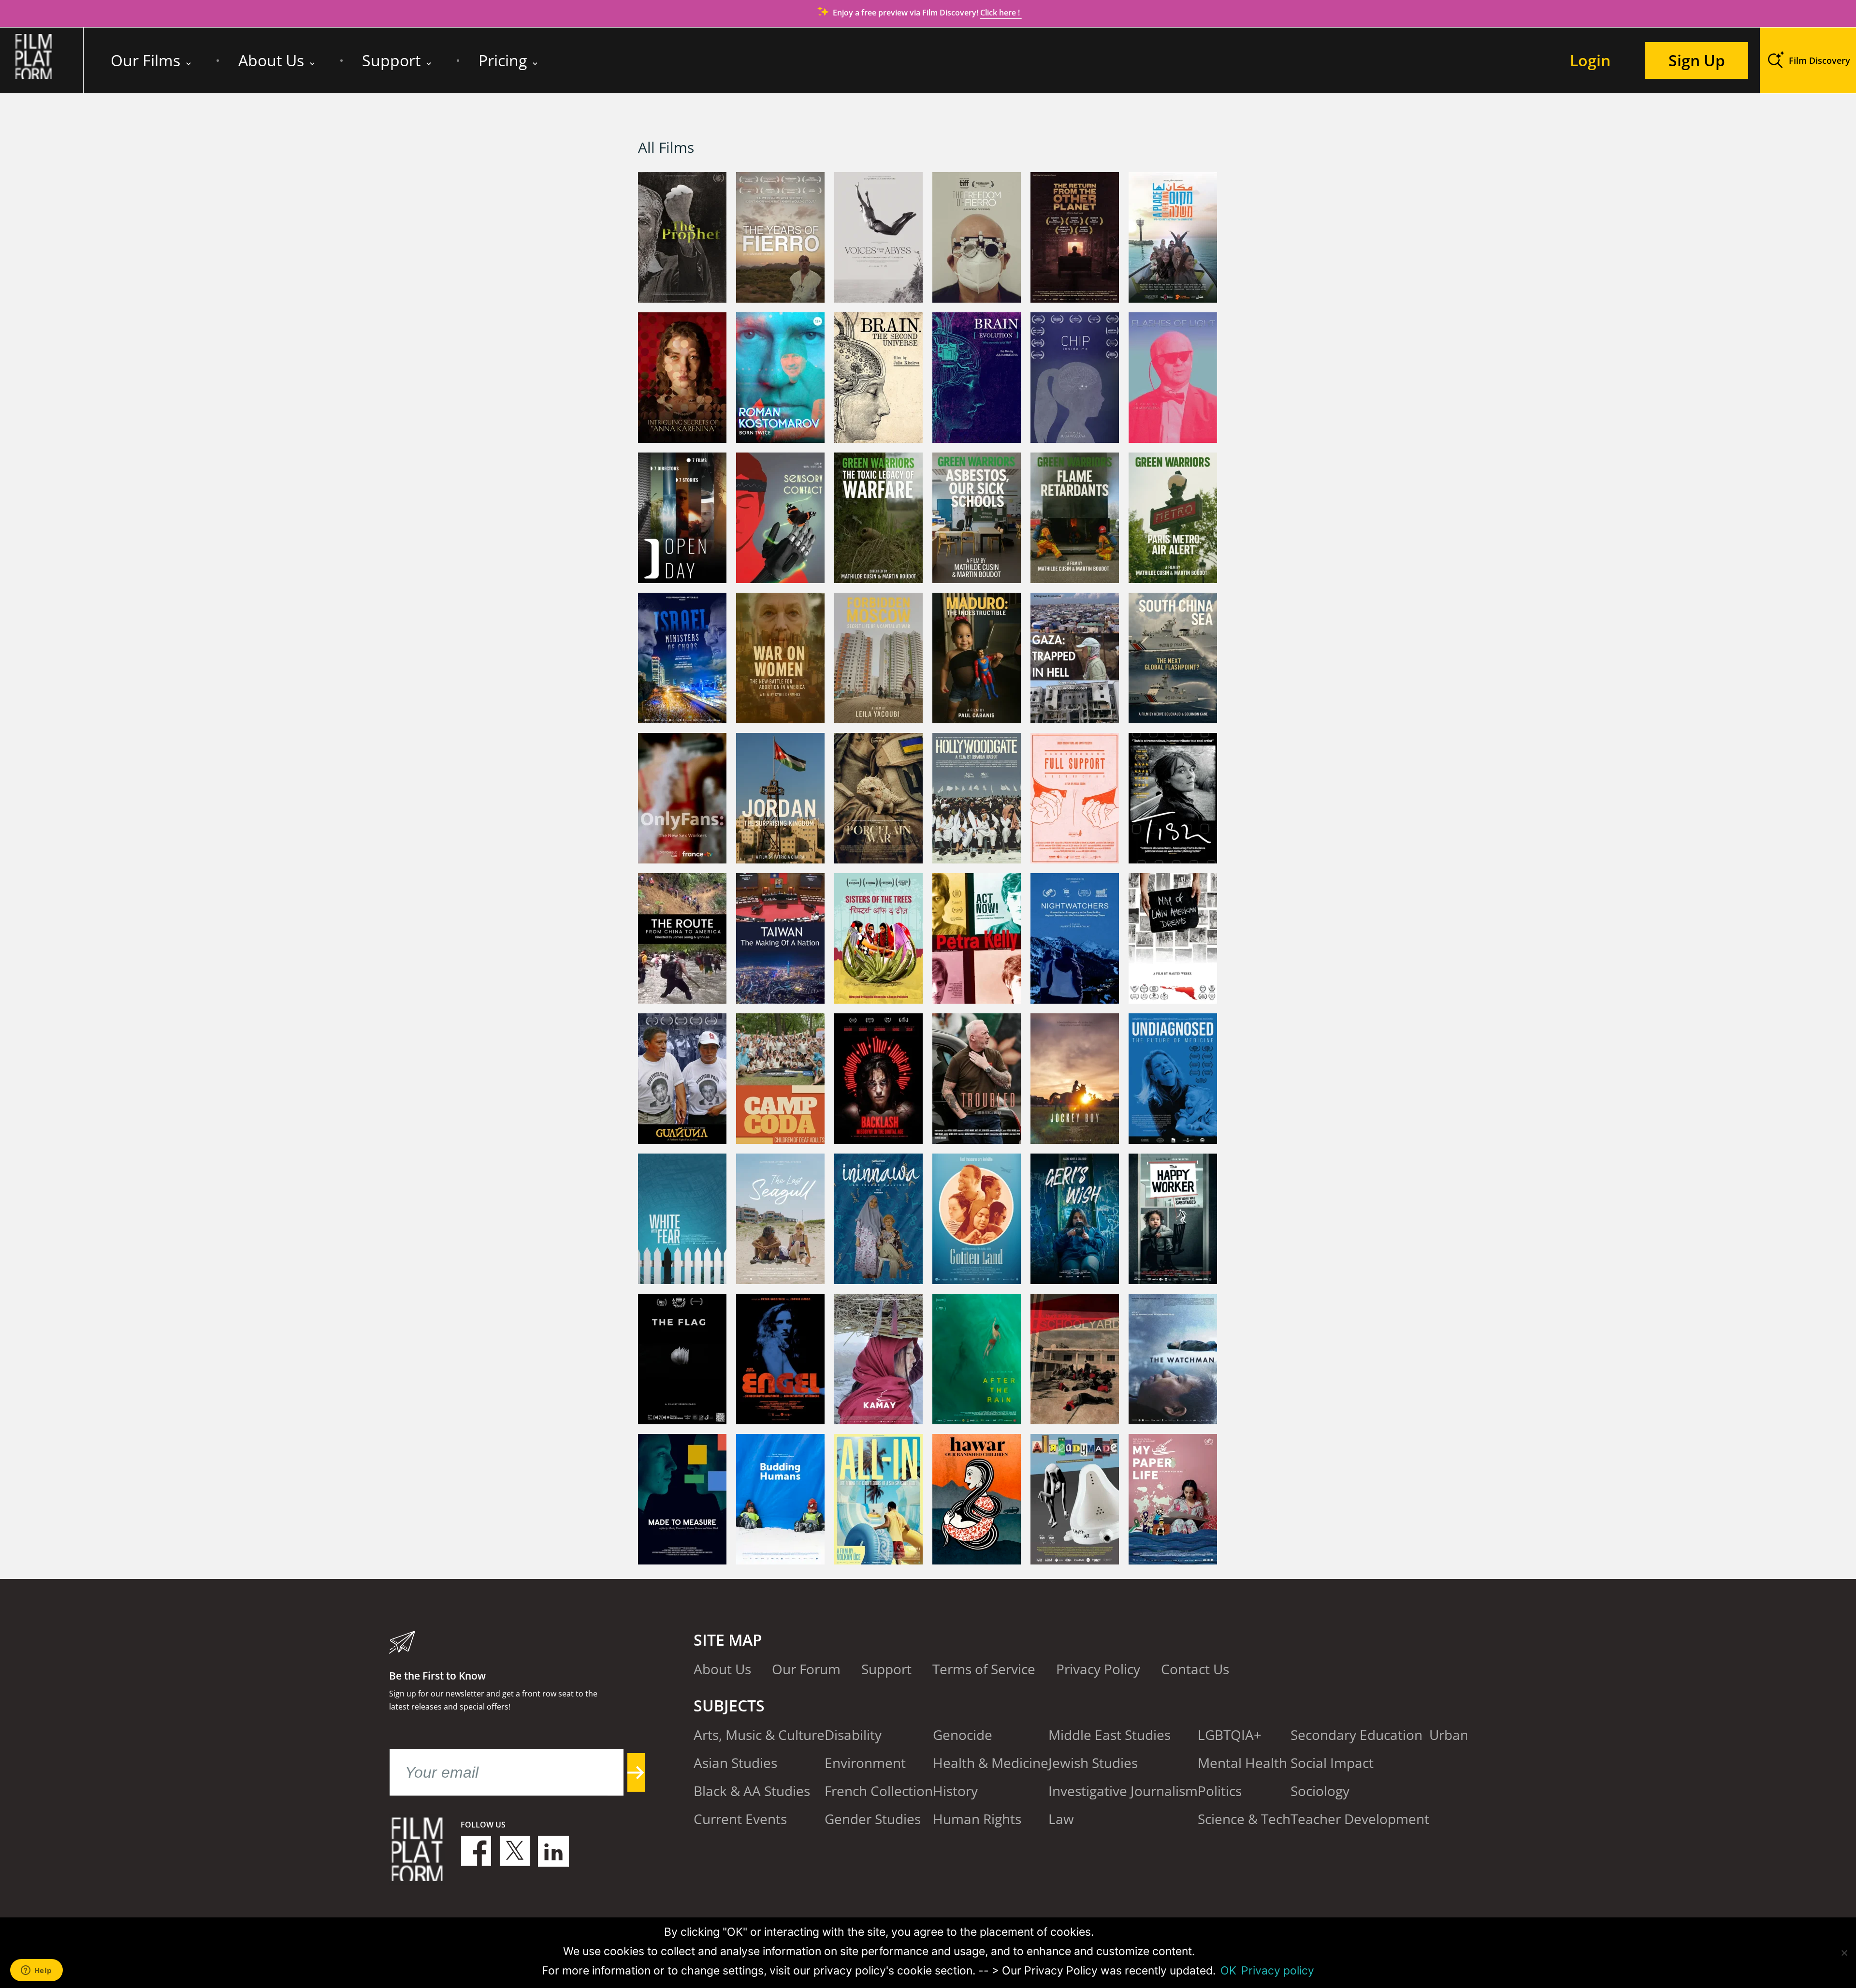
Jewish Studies (1093, 1763)
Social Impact (1332, 1763)
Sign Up (1697, 60)
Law (1061, 1819)
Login (1590, 60)
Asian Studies (735, 1763)
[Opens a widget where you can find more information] (36, 1971)
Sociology (1320, 1791)
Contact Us (1195, 1669)
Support (391, 60)
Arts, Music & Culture (759, 1735)
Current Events (740, 1819)
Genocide (963, 1735)
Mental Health (1242, 1763)
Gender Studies (873, 1819)
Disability (853, 1735)
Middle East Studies (1109, 1735)
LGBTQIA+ (1230, 1735)
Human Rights (977, 1819)
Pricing (503, 60)
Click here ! (1001, 13)
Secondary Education (1356, 1735)
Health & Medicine (991, 1763)
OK (1228, 1971)
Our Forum (806, 1669)
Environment (865, 1763)
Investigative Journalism (1123, 1791)
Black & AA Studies (752, 1791)
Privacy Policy (1098, 1669)
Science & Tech (1244, 1819)
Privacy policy (1278, 1971)
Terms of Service (984, 1669)
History (955, 1791)
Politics (1220, 1791)
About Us (271, 60)
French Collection (879, 1791)
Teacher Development (1360, 1819)
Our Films (145, 60)
